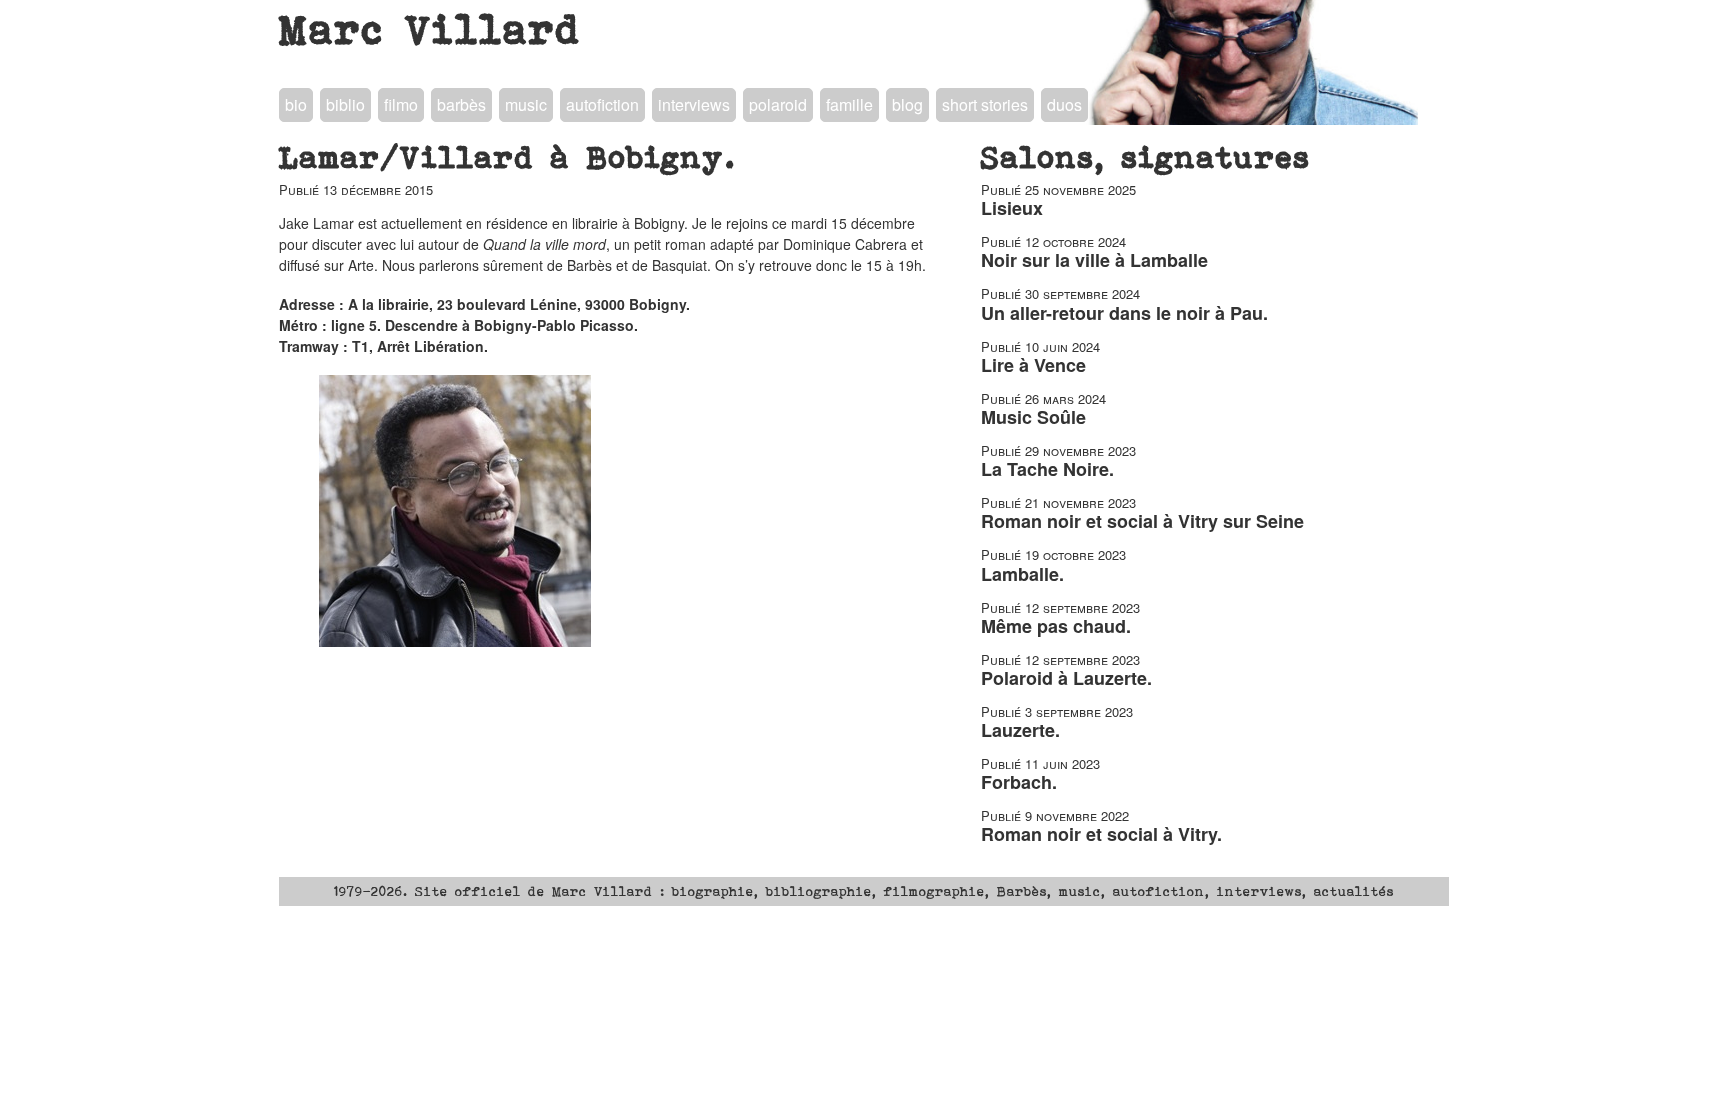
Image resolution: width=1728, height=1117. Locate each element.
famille (849, 104)
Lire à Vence (1033, 365)
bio (296, 104)
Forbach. (1019, 782)
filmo (401, 104)
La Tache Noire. (1047, 469)
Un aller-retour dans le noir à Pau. (1124, 313)
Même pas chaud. (1056, 626)
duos (1064, 104)
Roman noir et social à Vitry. (1101, 834)
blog (907, 104)
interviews (694, 104)
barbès (461, 104)
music (526, 104)
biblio (345, 104)
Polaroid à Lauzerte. (1066, 678)
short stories (985, 104)
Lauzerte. (1020, 730)
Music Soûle (1033, 417)
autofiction (602, 104)
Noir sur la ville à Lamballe (1094, 260)
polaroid (778, 104)
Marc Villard (430, 29)
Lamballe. (1022, 574)
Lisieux (1012, 208)
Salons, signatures (1146, 157)
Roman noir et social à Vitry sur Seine (1142, 521)
